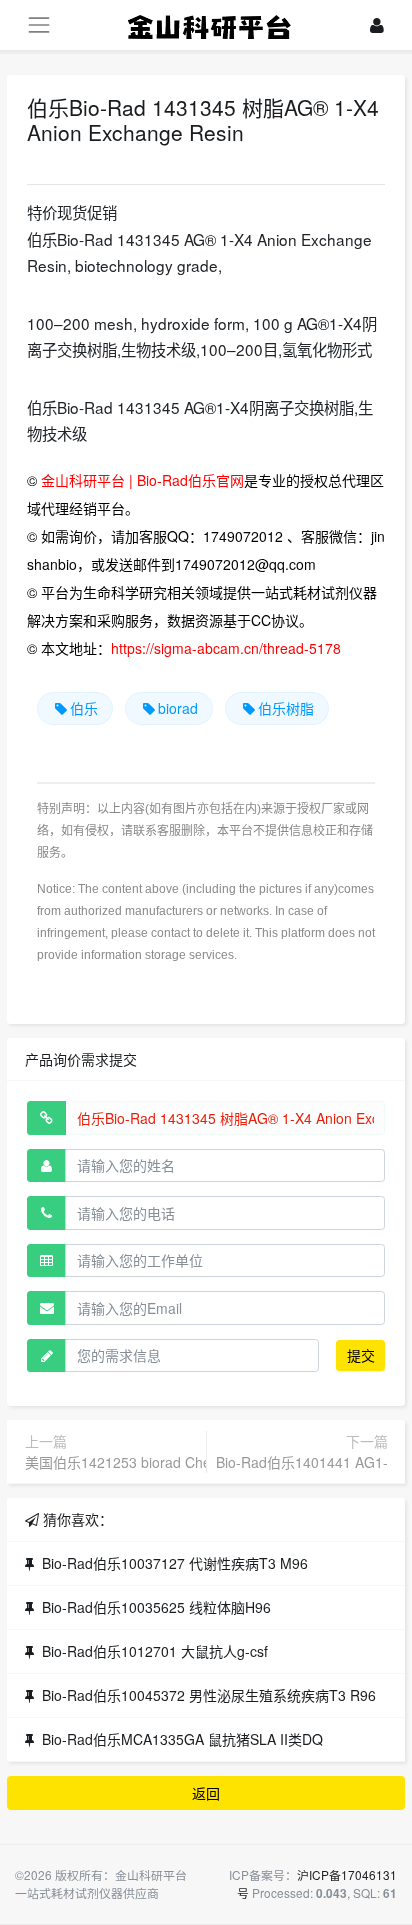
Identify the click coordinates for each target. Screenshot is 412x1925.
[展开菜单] (38, 24)
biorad (178, 708)
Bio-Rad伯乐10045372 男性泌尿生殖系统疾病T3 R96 (209, 1695)
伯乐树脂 (286, 708)
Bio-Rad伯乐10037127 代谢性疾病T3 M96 (175, 1563)
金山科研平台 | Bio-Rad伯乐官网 (142, 480)
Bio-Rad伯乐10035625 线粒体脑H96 (156, 1607)
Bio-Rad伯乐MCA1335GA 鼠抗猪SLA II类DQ (182, 1739)
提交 (361, 1355)
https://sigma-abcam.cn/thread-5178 (226, 648)
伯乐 (84, 708)
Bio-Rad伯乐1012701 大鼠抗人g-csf (155, 1651)
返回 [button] (206, 1793)
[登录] (377, 25)
